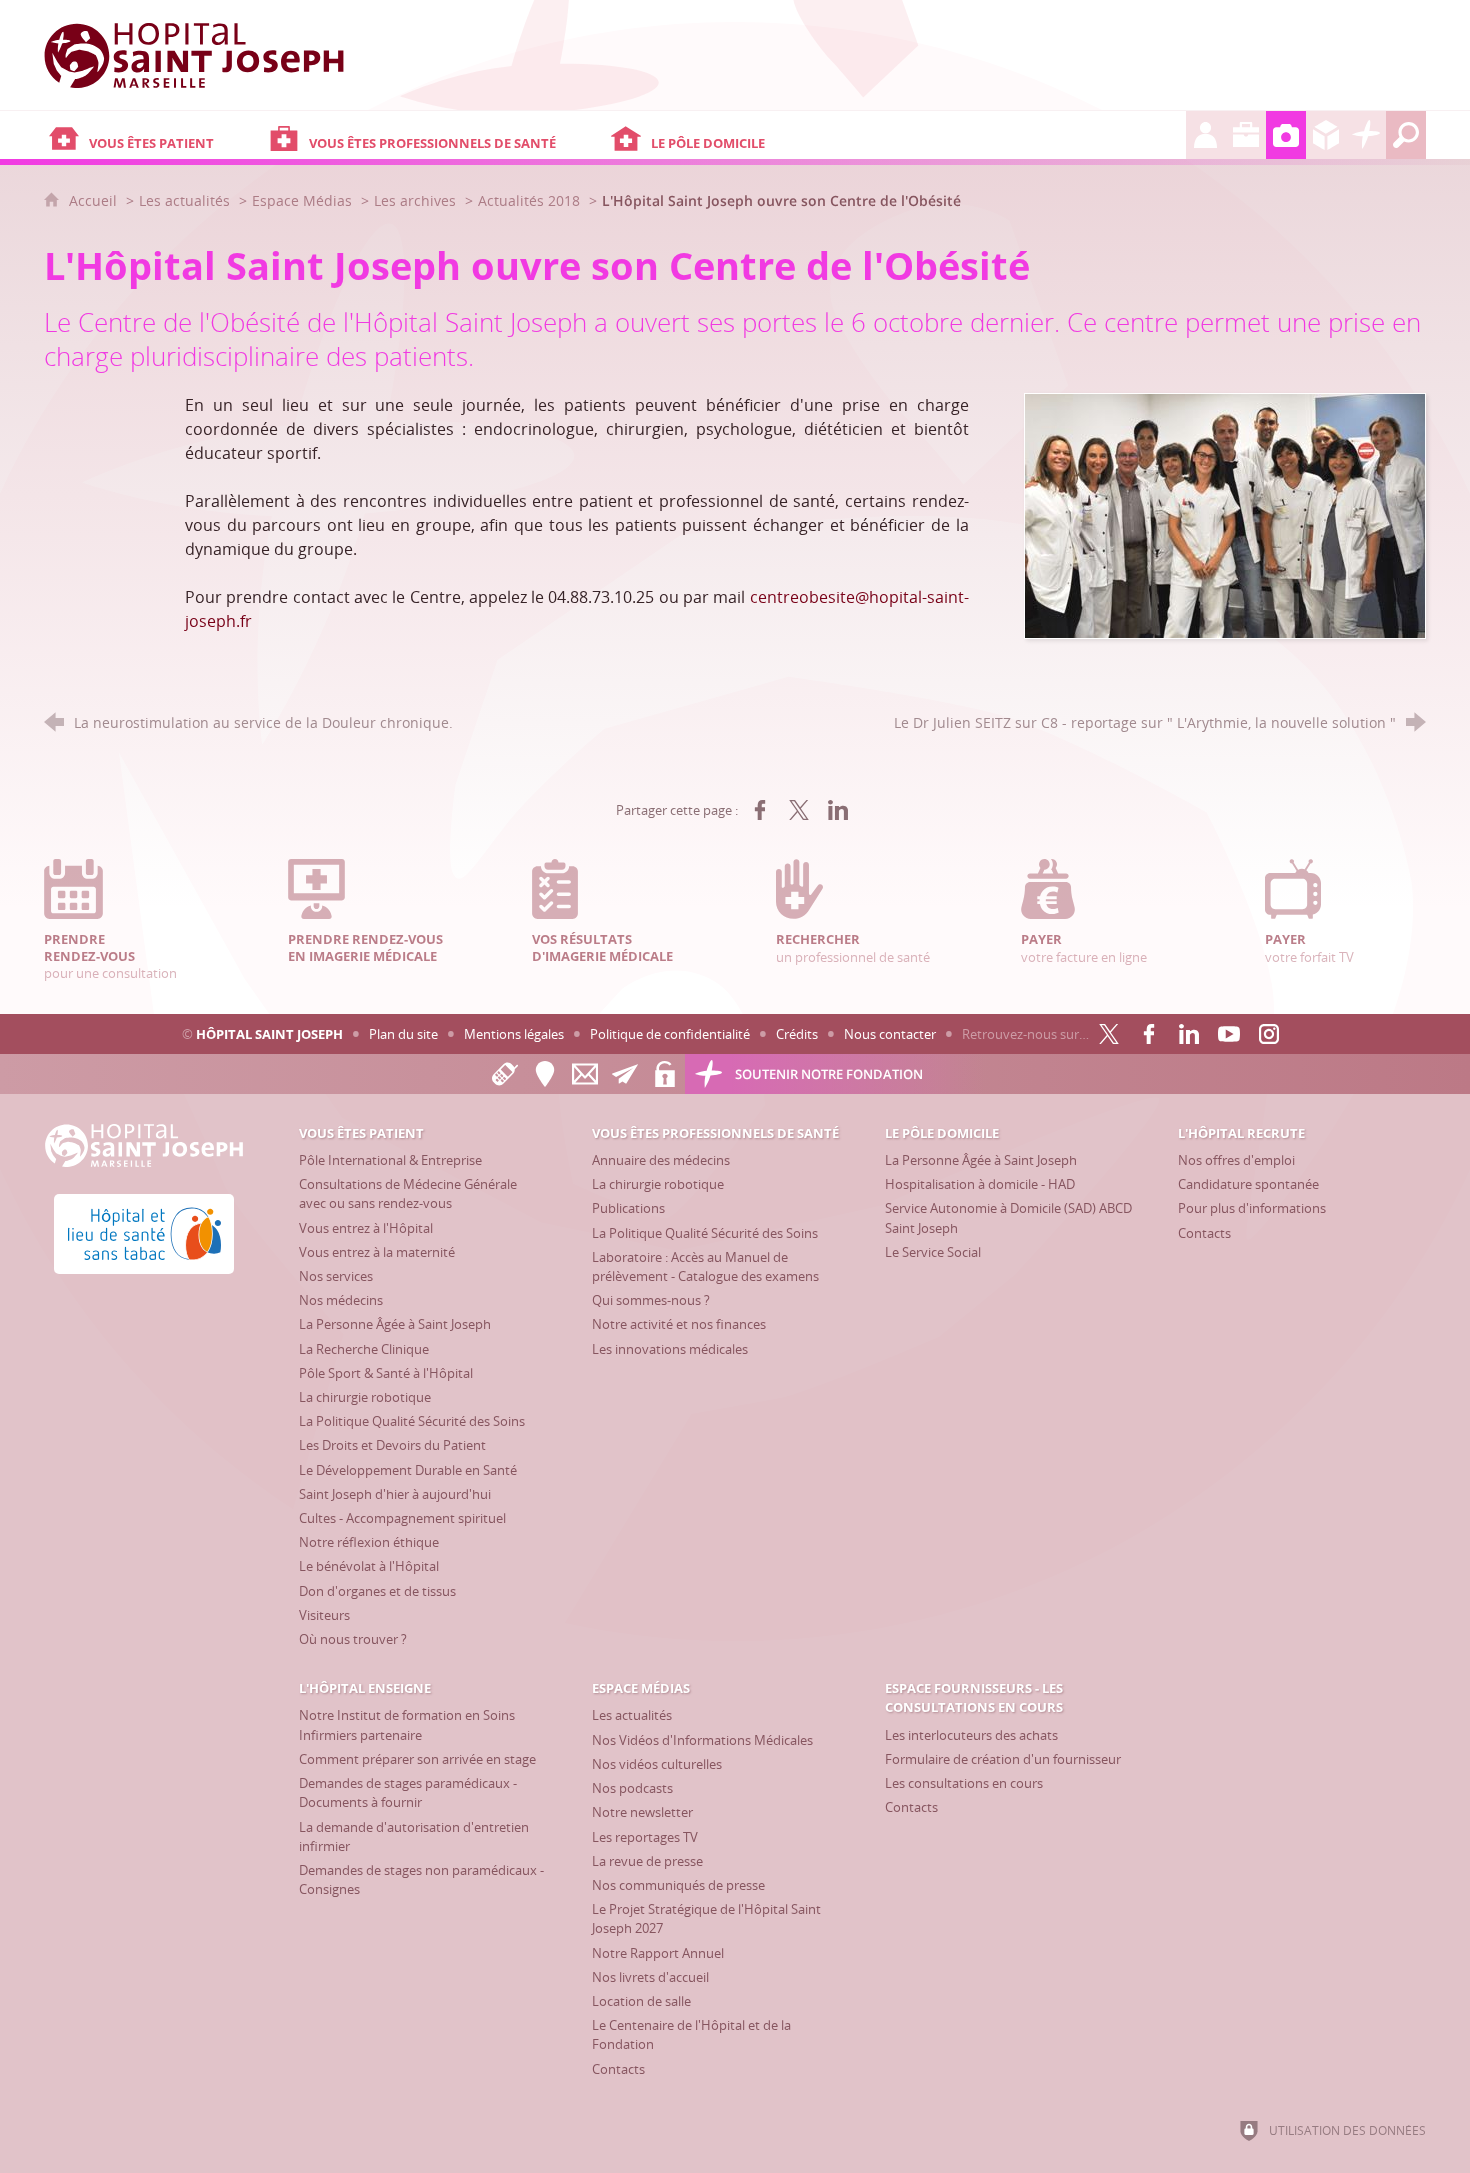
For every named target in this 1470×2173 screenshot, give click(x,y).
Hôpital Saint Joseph (269, 1034)
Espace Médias (302, 200)
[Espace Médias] (1286, 135)
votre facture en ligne (1084, 947)
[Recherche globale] (1406, 135)
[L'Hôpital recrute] (1206, 135)
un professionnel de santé (853, 947)
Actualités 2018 (529, 200)
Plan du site (403, 1034)
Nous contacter (890, 1034)
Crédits (797, 1034)
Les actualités (184, 200)
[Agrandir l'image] (1225, 514)
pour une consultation (110, 956)
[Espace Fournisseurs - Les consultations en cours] (1326, 135)
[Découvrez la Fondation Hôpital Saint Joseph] (1366, 135)
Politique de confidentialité (670, 1034)
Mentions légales (514, 1034)
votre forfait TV (1309, 947)
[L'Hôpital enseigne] (1246, 135)
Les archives (415, 200)
